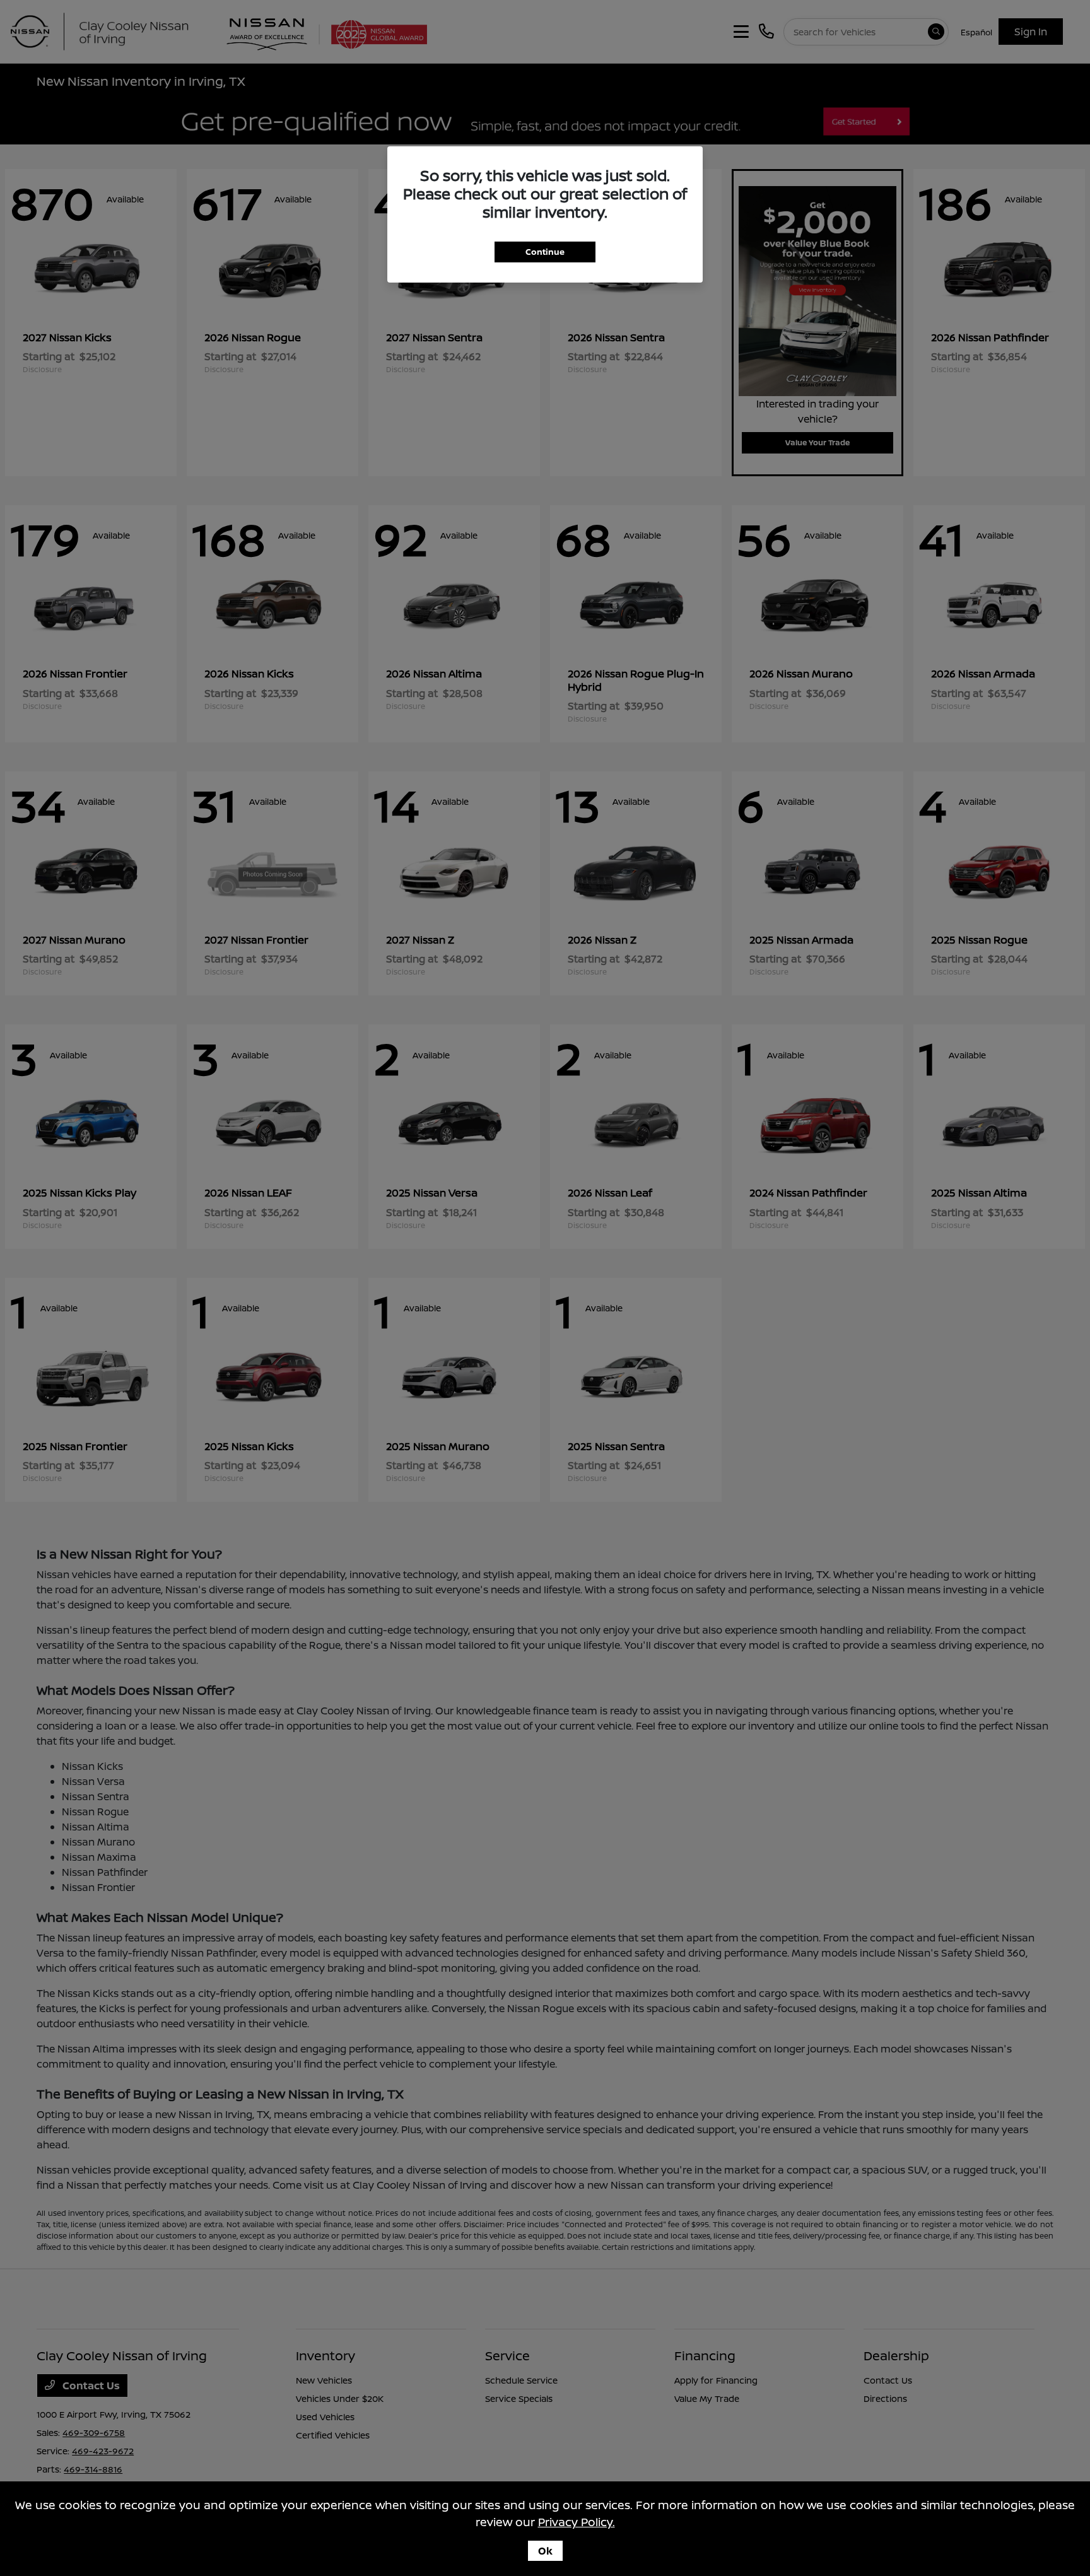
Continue (545, 252)
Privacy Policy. (577, 2522)
